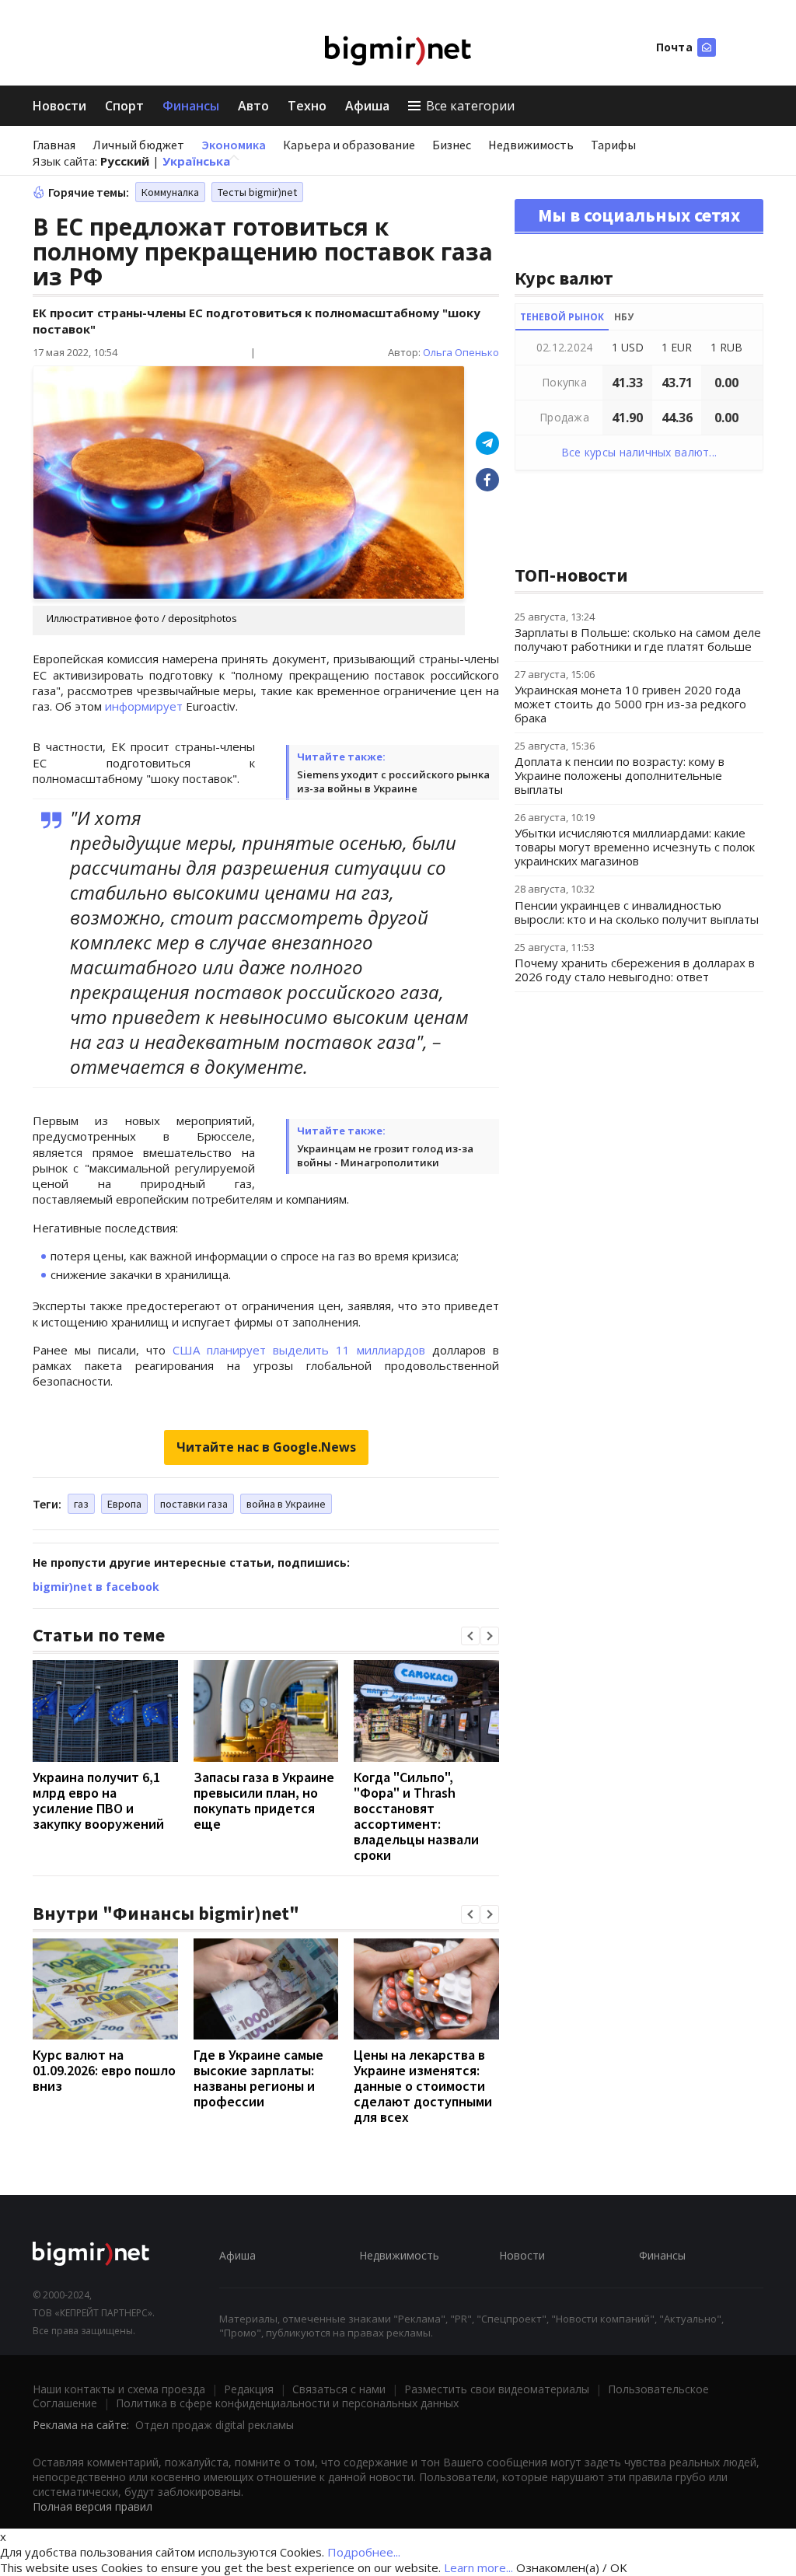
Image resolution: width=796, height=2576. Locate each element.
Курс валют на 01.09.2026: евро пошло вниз (104, 2070)
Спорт (124, 106)
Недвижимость (531, 145)
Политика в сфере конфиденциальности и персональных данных (287, 2403)
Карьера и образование (349, 145)
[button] (470, 1636)
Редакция (249, 2389)
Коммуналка (170, 192)
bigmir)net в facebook (96, 1587)
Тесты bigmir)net (257, 192)
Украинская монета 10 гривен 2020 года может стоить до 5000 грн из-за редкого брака (630, 704)
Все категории (470, 106)
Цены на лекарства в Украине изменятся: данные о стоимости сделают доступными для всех (423, 2086)
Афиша (367, 106)
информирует (144, 706)
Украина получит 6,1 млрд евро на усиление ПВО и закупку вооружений (98, 1800)
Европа (124, 1504)
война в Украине (286, 1504)
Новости (59, 106)
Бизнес (452, 145)
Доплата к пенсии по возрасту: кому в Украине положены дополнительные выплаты (620, 775)
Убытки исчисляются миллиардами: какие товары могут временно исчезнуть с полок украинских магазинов (635, 847)
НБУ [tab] (624, 317)
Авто (253, 106)
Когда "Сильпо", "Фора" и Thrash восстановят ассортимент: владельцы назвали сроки (416, 1816)
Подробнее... (364, 2552)
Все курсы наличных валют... (639, 452)
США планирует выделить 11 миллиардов (299, 1350)
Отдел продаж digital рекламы (215, 2425)
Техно (307, 106)
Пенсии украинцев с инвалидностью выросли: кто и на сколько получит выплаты (637, 912)
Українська (196, 161)
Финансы (191, 106)
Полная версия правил (93, 2506)
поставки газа (194, 1504)
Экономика (234, 145)
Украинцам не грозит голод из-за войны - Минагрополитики (385, 1155)
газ (81, 1504)
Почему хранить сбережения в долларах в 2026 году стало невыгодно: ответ (635, 970)
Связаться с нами (339, 2389)
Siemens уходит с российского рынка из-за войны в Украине (393, 781)
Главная (54, 145)
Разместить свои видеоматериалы (497, 2389)
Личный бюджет (138, 145)
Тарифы (613, 145)
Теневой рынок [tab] (562, 317)
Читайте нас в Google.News (266, 1447)
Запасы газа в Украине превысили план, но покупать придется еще (264, 1800)
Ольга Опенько (461, 352)
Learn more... (478, 2567)
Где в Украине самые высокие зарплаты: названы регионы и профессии (258, 2078)
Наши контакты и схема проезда (119, 2389)
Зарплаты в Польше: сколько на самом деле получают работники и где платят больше (638, 639)
